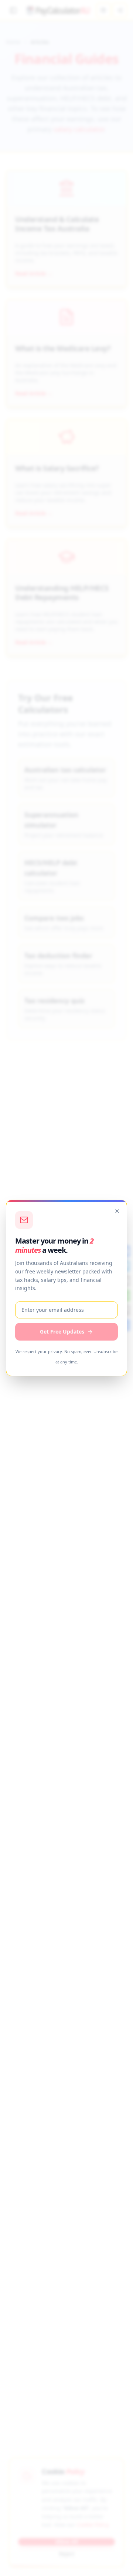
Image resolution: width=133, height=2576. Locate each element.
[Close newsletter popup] (117, 1211)
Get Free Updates (62, 1332)
